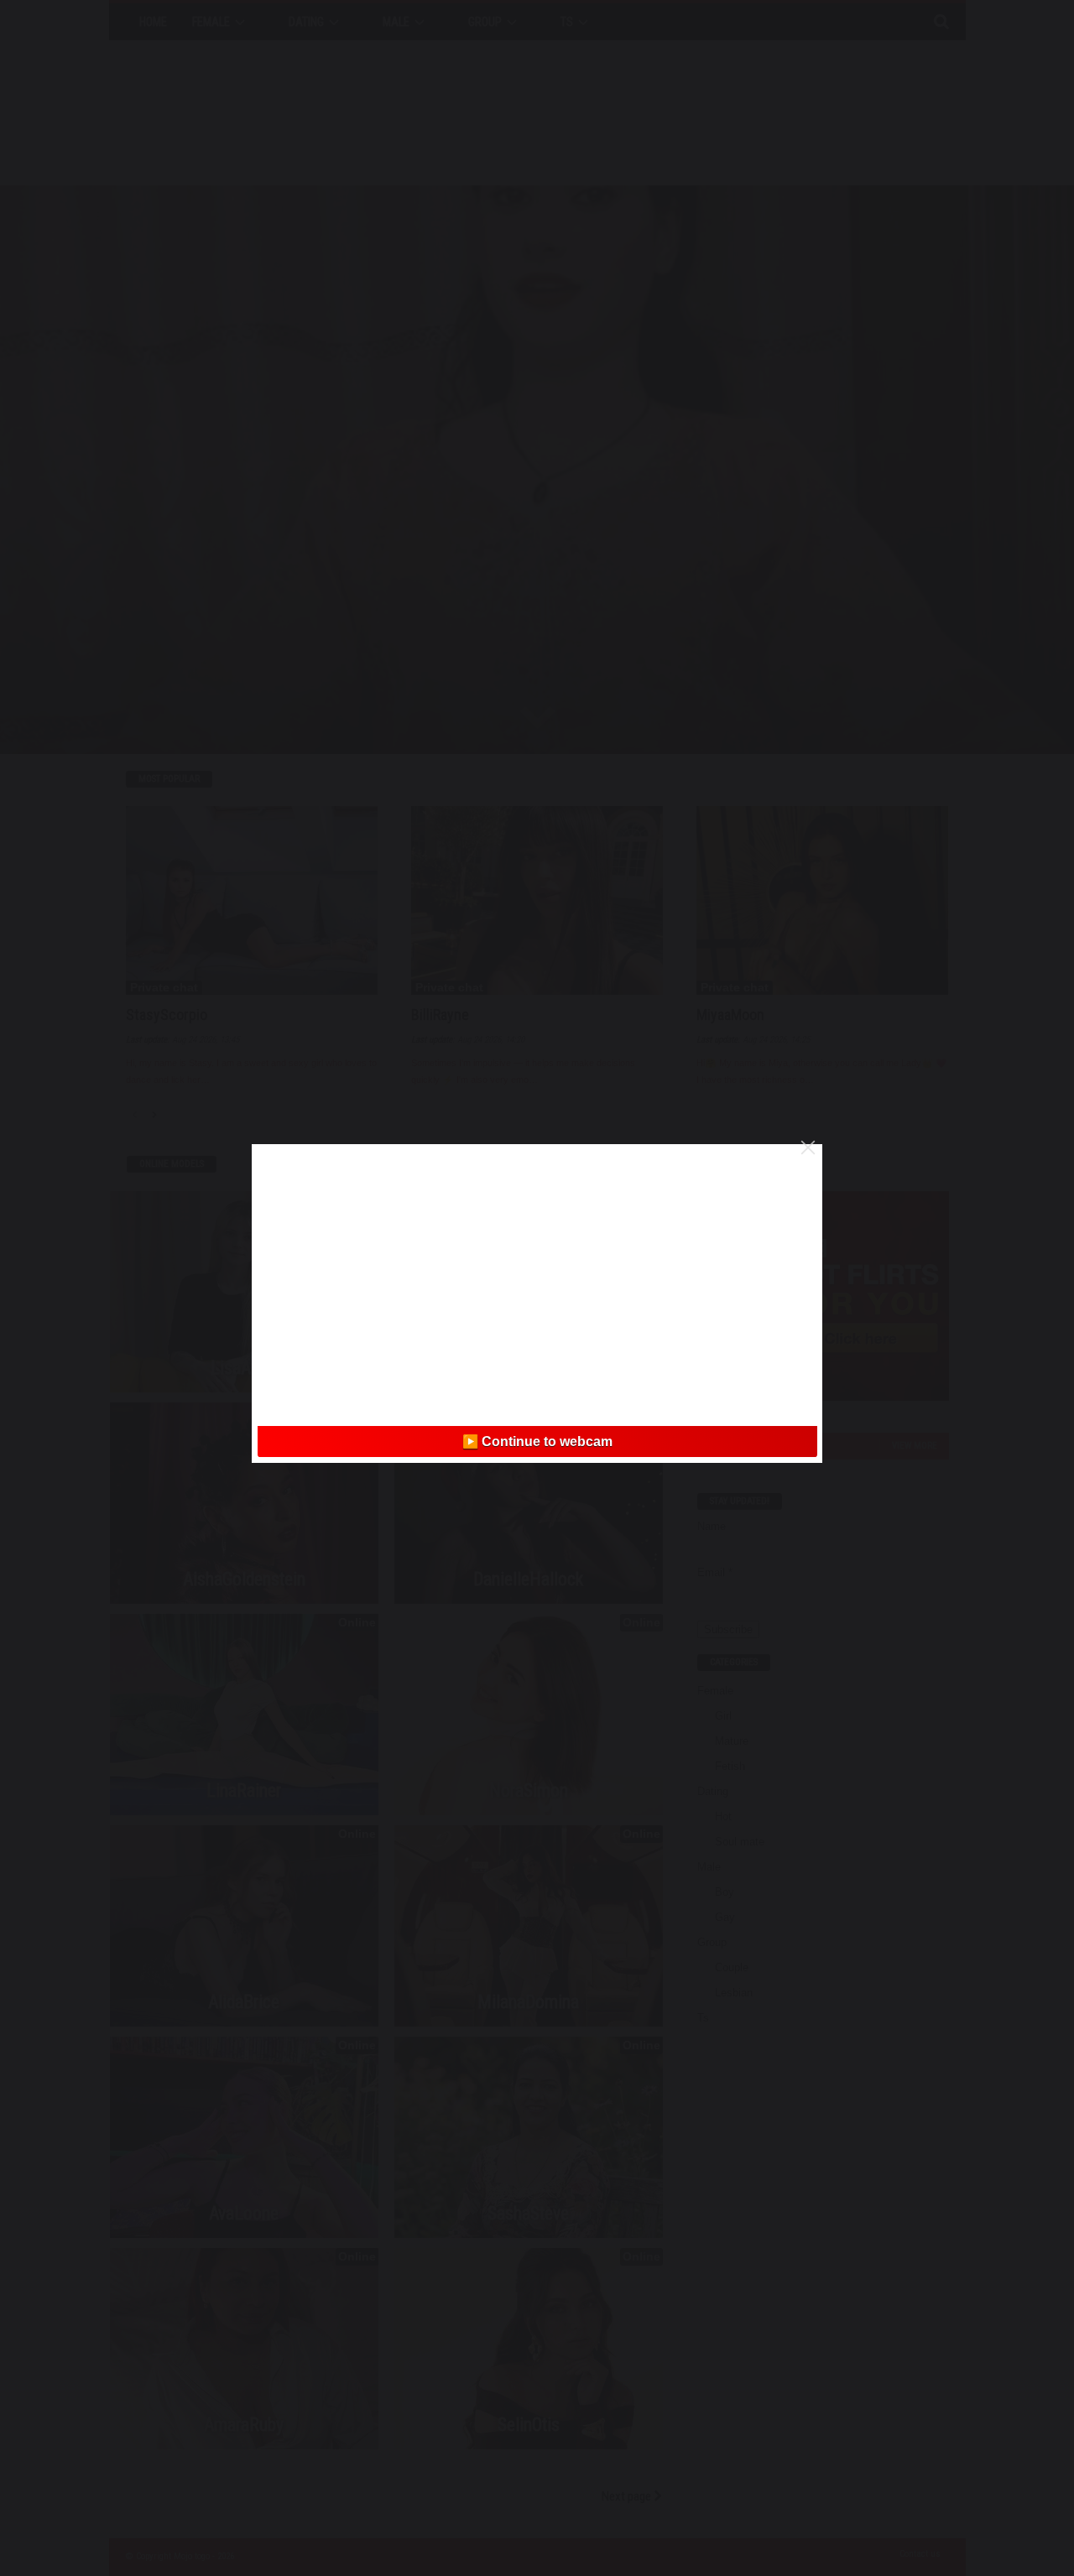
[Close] (808, 1147)
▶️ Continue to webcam (537, 1442)
